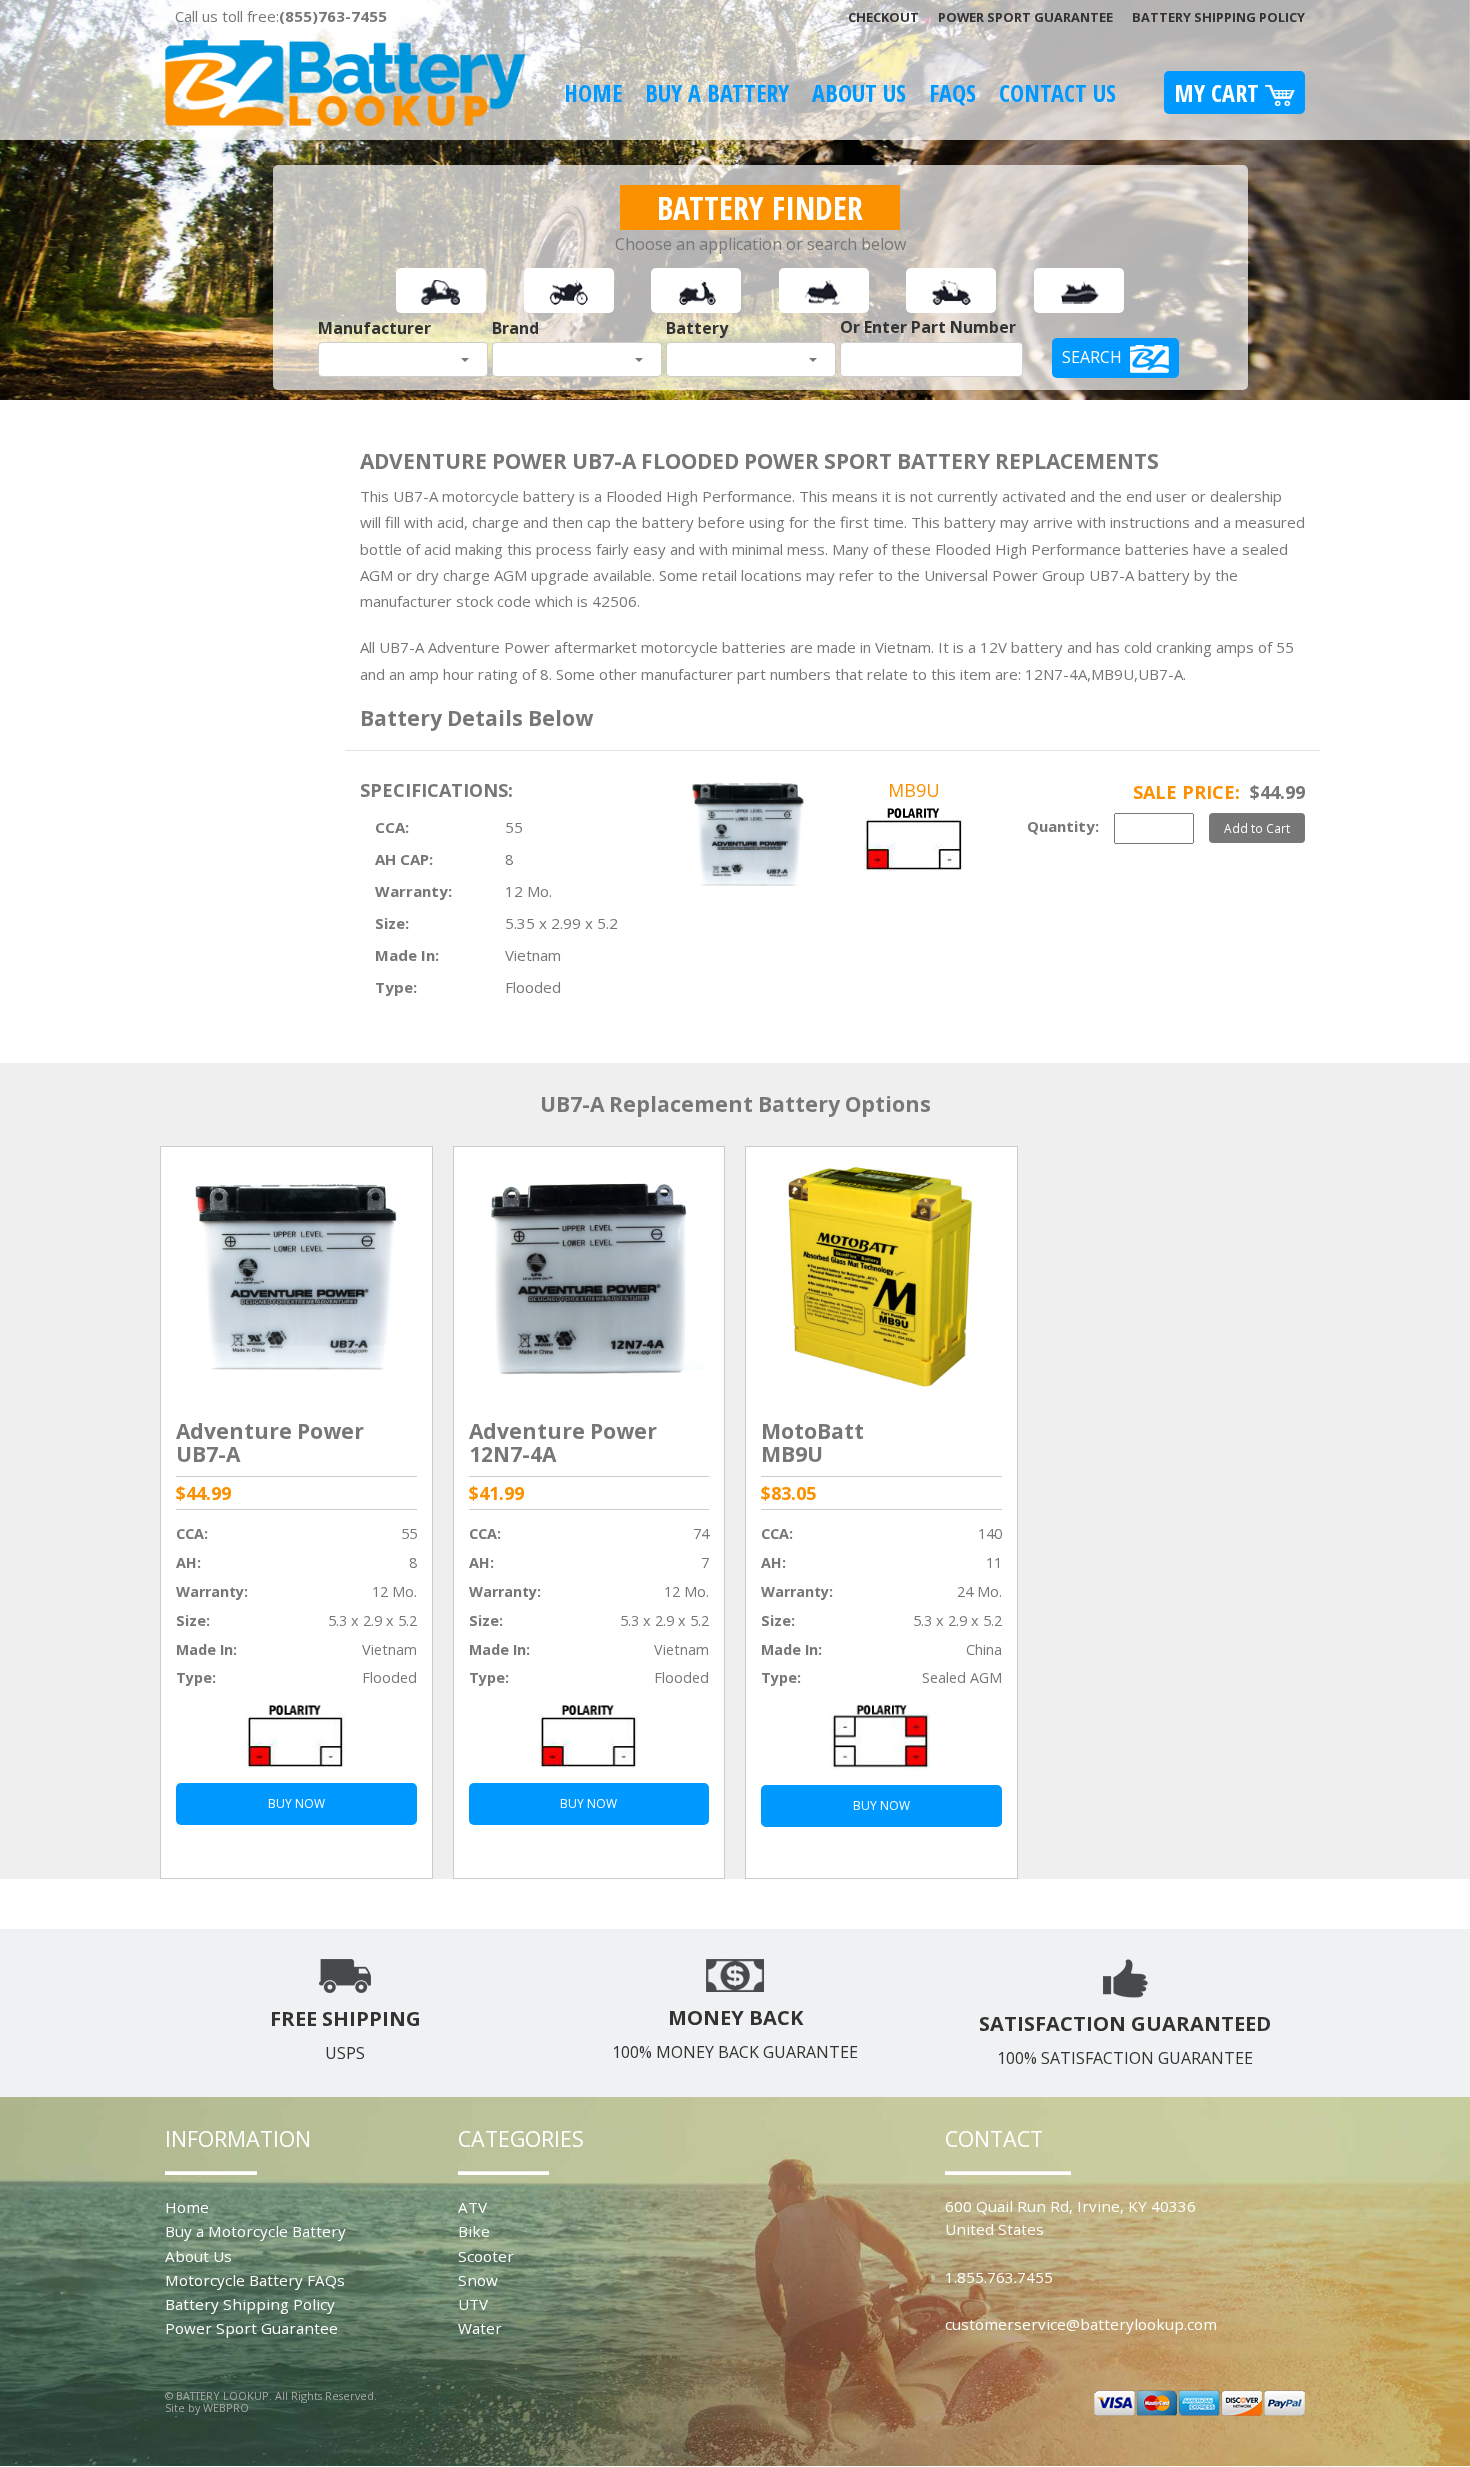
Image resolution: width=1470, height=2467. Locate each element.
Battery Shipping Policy (1218, 17)
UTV (473, 2304)
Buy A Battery (717, 92)
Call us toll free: (281, 16)
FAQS (952, 92)
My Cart (1219, 92)
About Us (859, 92)
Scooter (486, 2256)
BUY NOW (296, 1803)
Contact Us (1057, 92)
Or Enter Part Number (928, 327)
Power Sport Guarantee (1025, 17)
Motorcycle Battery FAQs (255, 2280)
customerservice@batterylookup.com (1081, 2324)
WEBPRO (226, 2407)
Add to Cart (1257, 828)
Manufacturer (374, 328)
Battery (697, 328)
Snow (478, 2280)
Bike (474, 2231)
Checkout (883, 17)
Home (593, 92)
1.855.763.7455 (999, 2277)
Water (480, 2328)
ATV (472, 2207)
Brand (515, 328)
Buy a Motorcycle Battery (255, 2231)
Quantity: (1063, 826)
